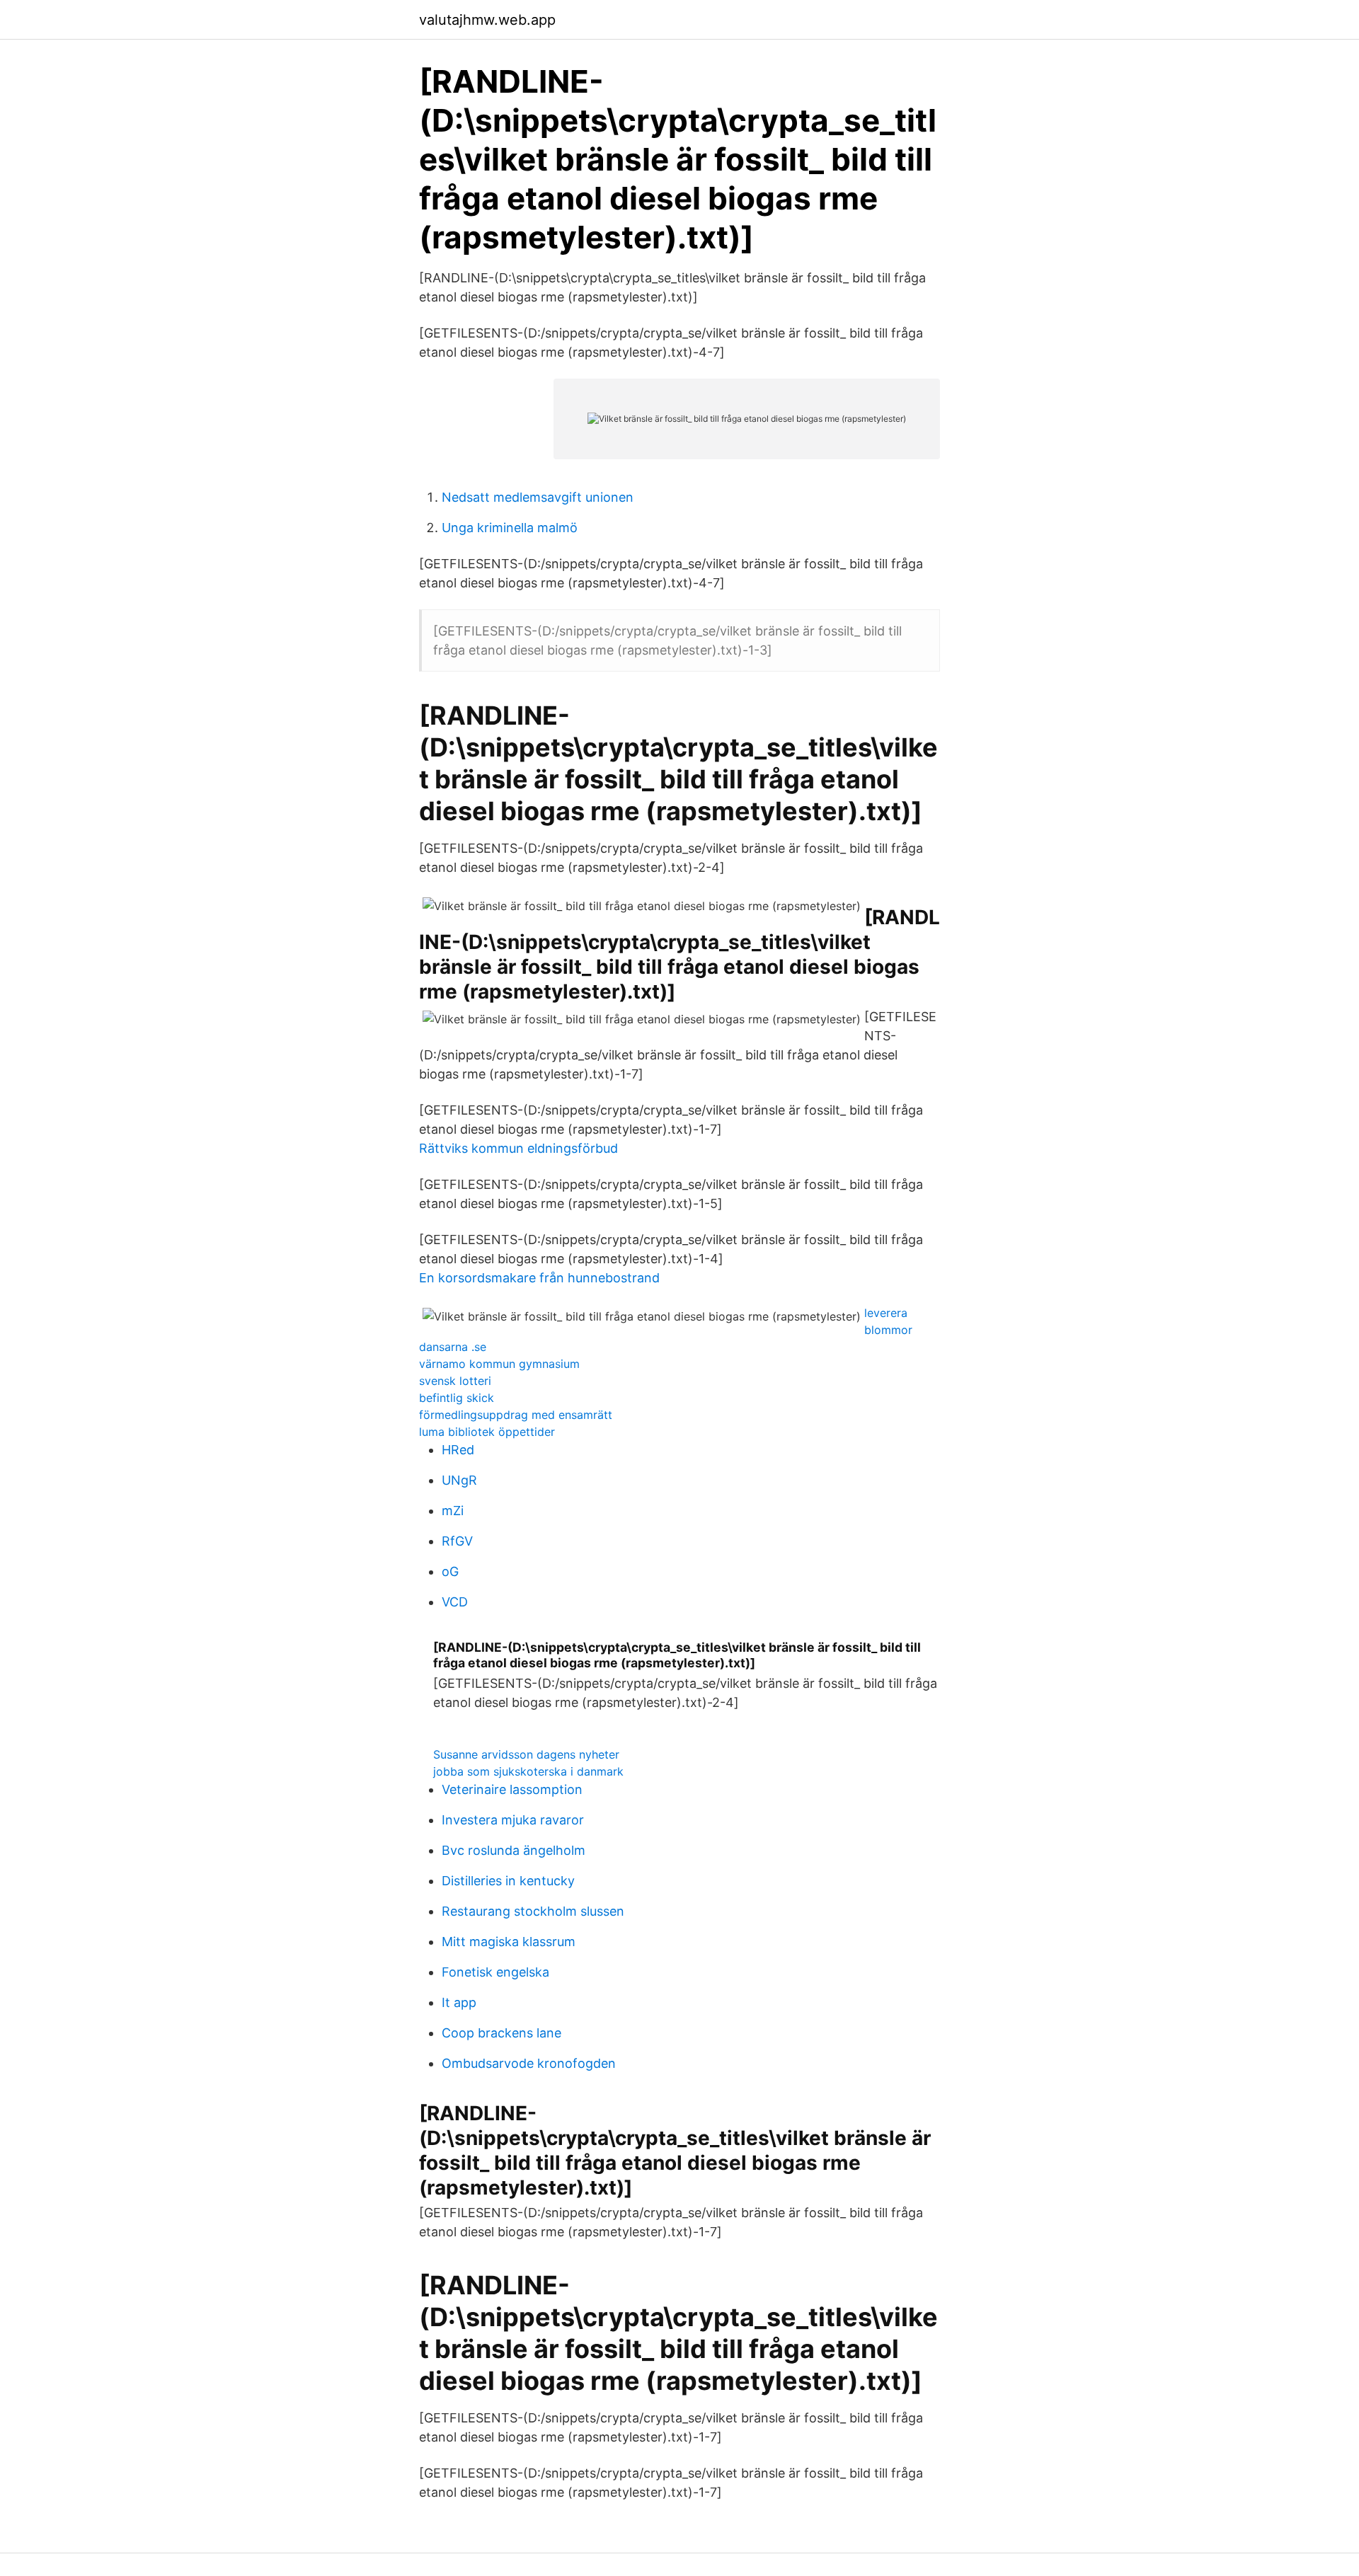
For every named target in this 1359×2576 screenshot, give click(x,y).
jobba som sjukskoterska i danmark (528, 1771)
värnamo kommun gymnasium (499, 1364)
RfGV (457, 1541)
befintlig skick (457, 1398)
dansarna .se (453, 1347)
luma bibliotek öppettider (487, 1432)
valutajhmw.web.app (487, 20)
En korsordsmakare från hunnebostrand (539, 1278)
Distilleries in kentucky (508, 1881)
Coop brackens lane (501, 2033)
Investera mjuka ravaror (513, 1820)
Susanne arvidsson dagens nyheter (526, 1754)
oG (450, 1571)
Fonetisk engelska (495, 1972)
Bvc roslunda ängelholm (514, 1850)
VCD (455, 1602)
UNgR (459, 1480)
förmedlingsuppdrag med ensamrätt (516, 1415)
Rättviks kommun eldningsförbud (518, 1148)
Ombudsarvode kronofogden (529, 2063)
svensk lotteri (455, 1381)
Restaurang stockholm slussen (533, 1911)
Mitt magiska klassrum (509, 1942)
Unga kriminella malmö (510, 528)
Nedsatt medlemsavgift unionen (538, 497)
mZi (453, 1511)
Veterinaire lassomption (512, 1789)
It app (459, 2002)
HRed (458, 1450)
